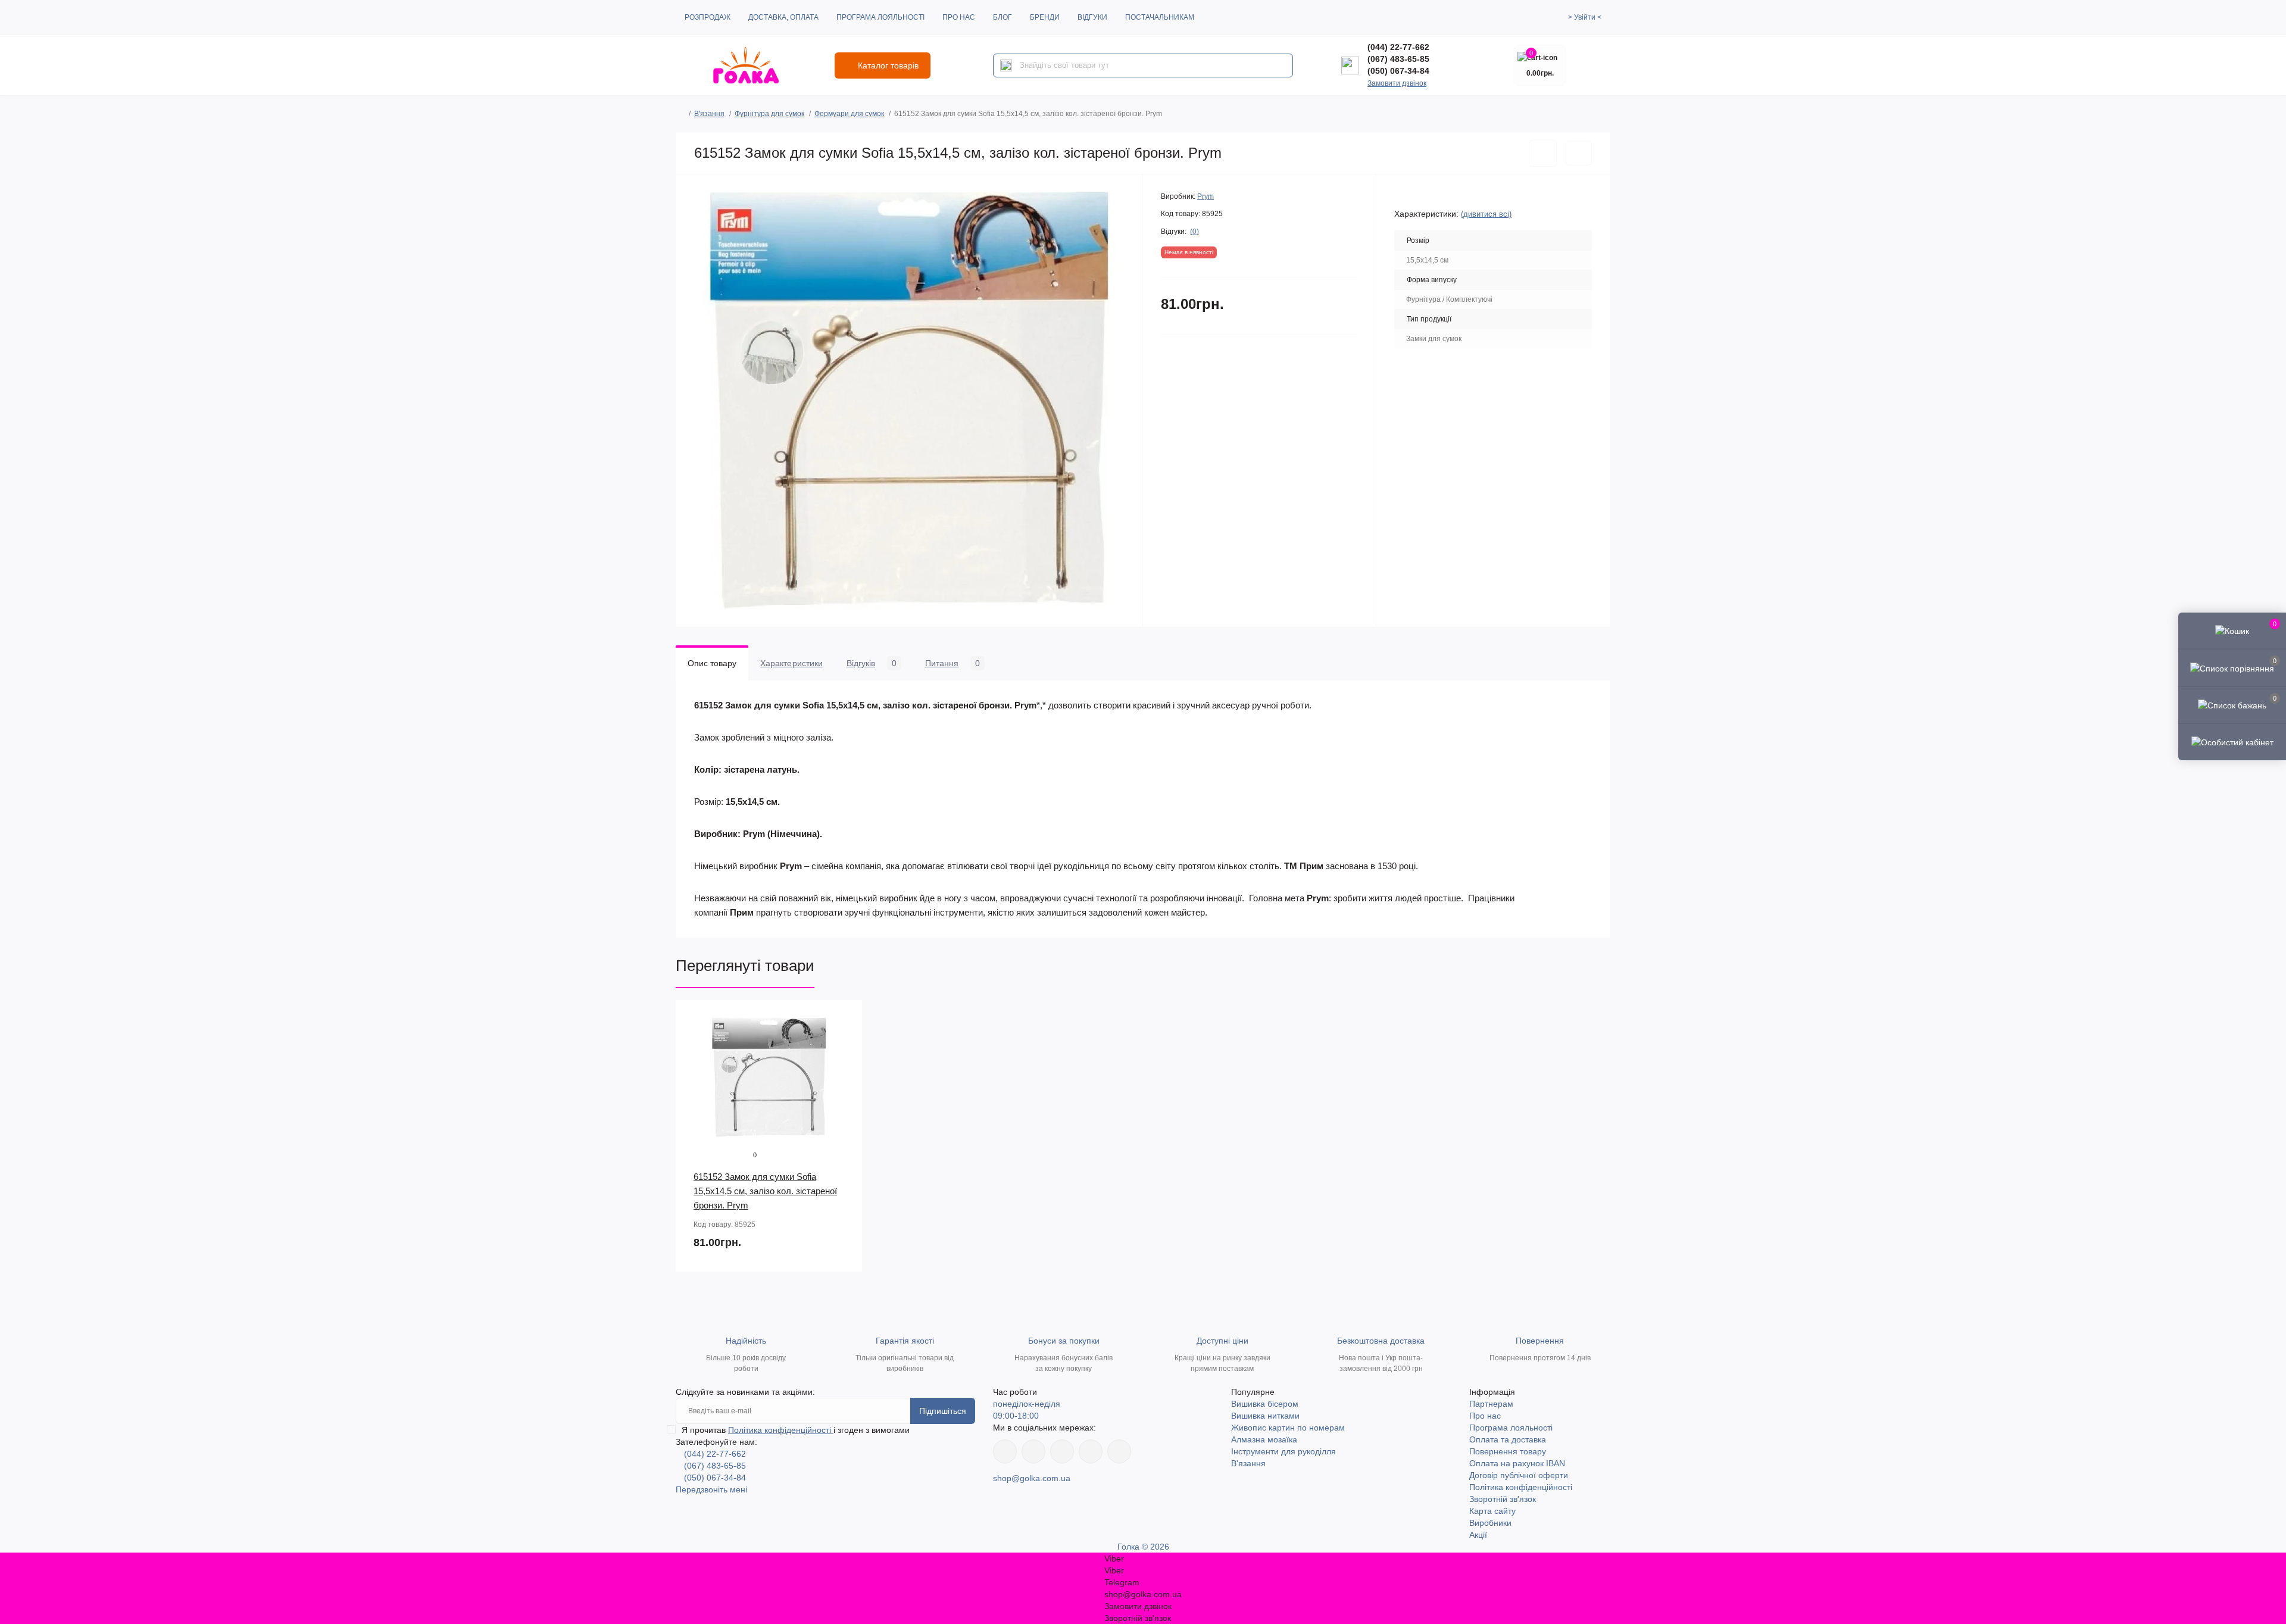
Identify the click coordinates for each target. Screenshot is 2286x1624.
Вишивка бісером (1265, 1404)
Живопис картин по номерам (1288, 1428)
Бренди (1045, 17)
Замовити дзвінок (1397, 83)
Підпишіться (943, 1411)
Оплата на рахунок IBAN (1517, 1463)
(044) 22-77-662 (1398, 47)
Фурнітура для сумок (769, 114)
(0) (1194, 232)
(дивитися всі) (1486, 214)
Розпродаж (708, 17)
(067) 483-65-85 (1398, 59)
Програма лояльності (880, 17)
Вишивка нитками (1265, 1416)
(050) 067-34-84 (1398, 71)
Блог (1003, 17)
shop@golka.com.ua (1032, 1478)
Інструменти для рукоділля (1283, 1451)
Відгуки (1092, 17)
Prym (1206, 196)
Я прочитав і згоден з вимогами (796, 1430)
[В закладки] (1543, 153)
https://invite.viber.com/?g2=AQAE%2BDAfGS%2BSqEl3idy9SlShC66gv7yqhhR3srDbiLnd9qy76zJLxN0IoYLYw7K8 (1091, 1451)
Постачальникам (1160, 17)
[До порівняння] (1579, 153)
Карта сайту (1492, 1511)
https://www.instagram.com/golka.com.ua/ (1033, 1451)
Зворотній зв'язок (1503, 1499)
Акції (1478, 1535)
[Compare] (845, 1063)
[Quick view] (845, 1018)
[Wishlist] (845, 1041)
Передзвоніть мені (711, 1489)
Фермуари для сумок (849, 114)
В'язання (709, 114)
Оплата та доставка (1508, 1439)
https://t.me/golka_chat (1119, 1451)
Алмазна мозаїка (1264, 1439)
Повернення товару (1508, 1451)
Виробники (1490, 1523)
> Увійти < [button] (1585, 17)
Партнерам (1491, 1404)
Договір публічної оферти (1519, 1475)
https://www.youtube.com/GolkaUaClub (1062, 1451)
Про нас (959, 17)
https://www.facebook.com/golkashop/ (1005, 1451)
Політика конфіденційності (781, 1430)
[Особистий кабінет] (2232, 742)
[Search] (1006, 65)
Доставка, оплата (783, 17)
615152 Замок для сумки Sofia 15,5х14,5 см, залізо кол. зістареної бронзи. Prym (765, 1191)
